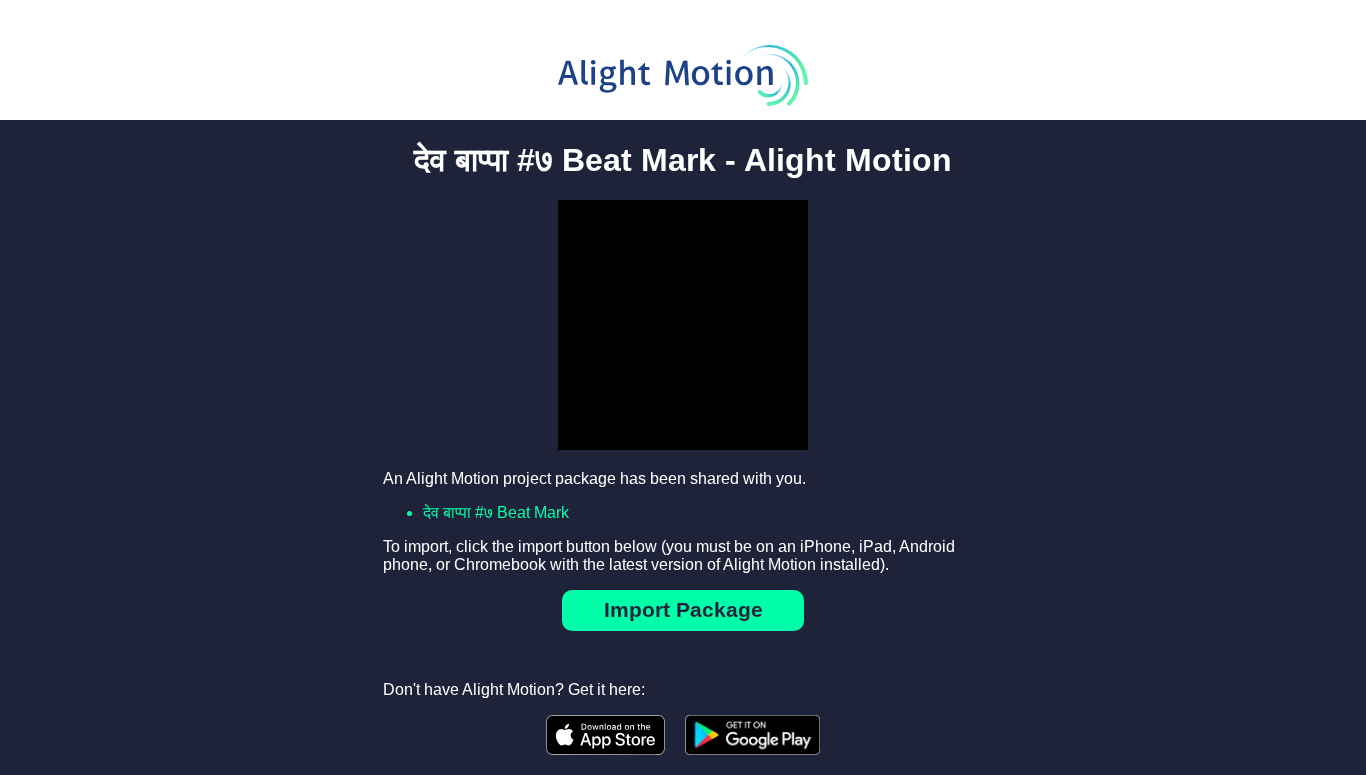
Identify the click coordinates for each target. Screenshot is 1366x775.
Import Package (683, 609)
